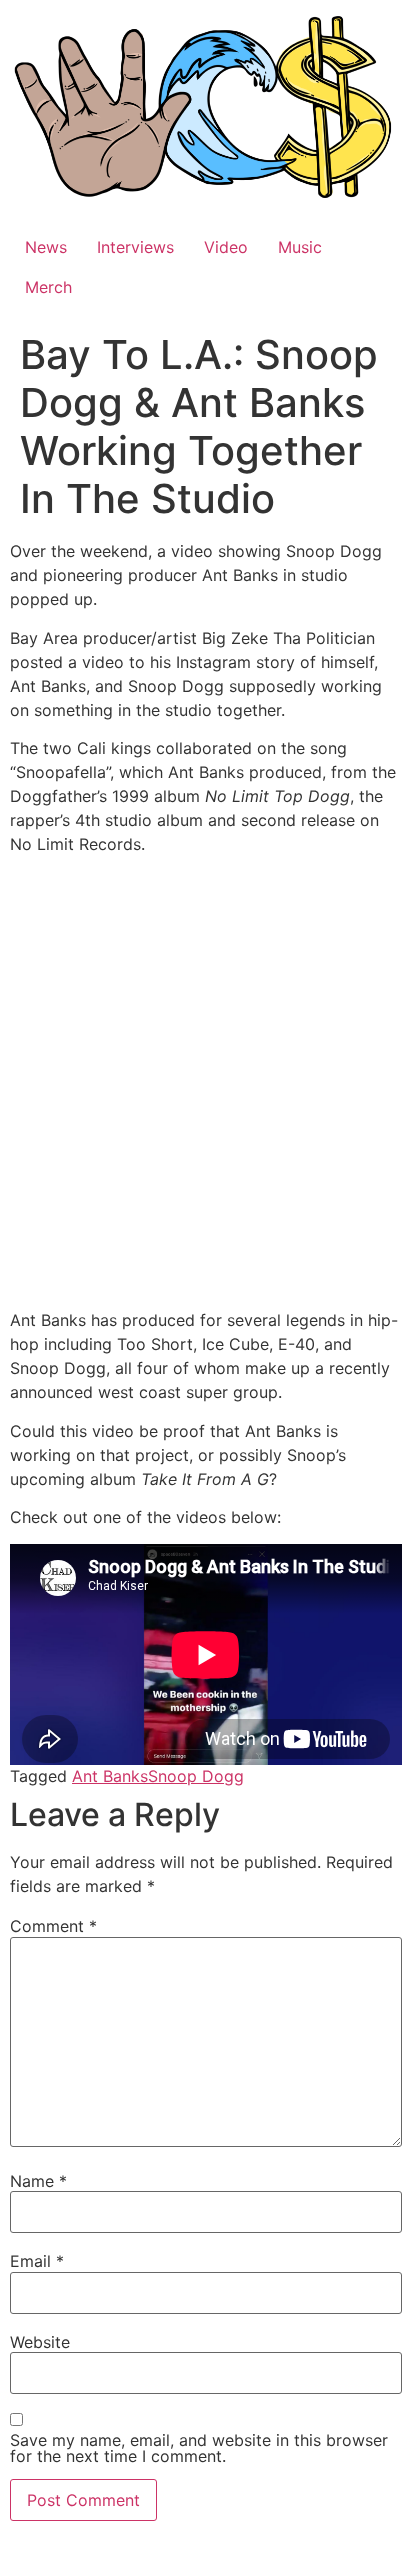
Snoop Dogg (196, 1776)
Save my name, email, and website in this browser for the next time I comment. (199, 2448)
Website (40, 2342)
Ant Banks (110, 1776)
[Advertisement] (206, 1085)
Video (226, 247)
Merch (48, 287)
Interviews (135, 247)
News (46, 247)
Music (300, 247)
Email (37, 2261)
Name (38, 2181)
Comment (53, 1926)
